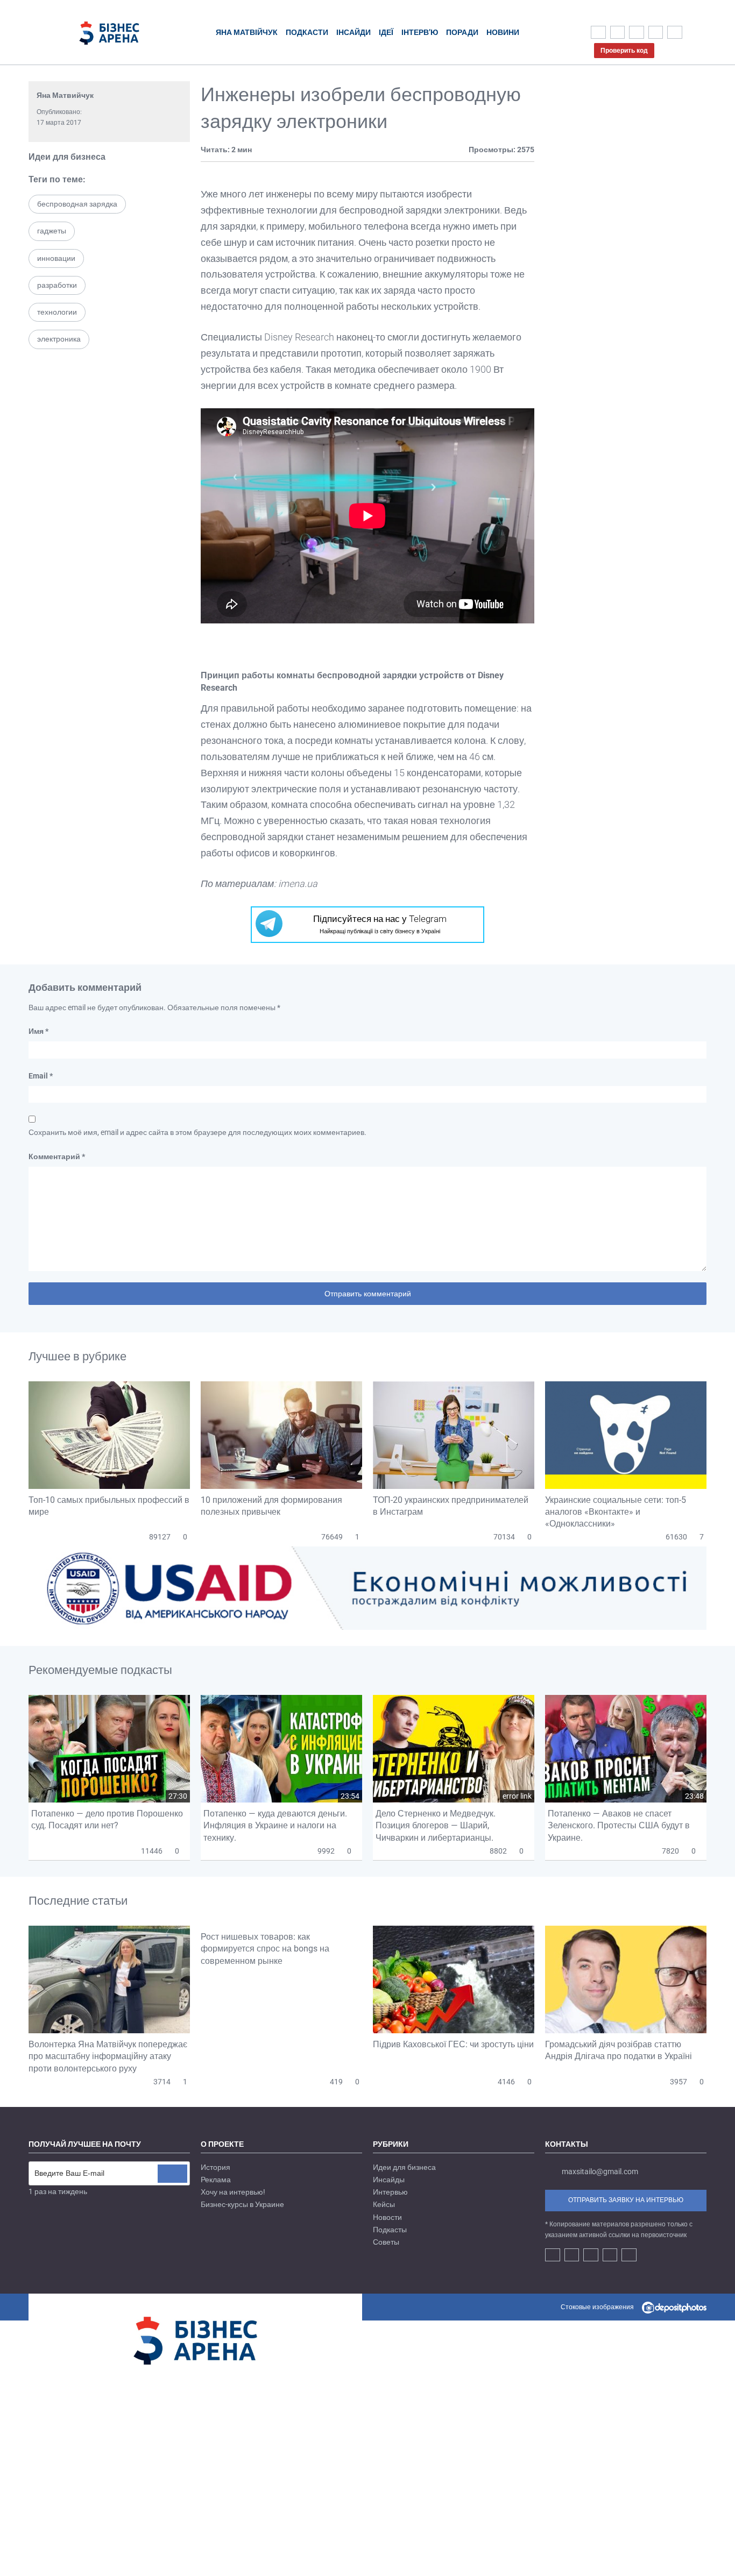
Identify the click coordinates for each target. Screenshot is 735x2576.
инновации (56, 258)
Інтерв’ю (420, 32)
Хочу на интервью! (233, 2192)
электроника (59, 339)
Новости (387, 2217)
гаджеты (52, 231)
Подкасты (390, 2230)
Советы (386, 2242)
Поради (462, 32)
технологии (57, 312)
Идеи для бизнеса (67, 157)
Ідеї (386, 32)
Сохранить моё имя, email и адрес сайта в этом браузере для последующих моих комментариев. (197, 1132)
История (215, 2167)
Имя (38, 1031)
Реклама (216, 2180)
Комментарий (57, 1156)
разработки (57, 285)
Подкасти (307, 32)
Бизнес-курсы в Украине (242, 2204)
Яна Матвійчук (247, 32)
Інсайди (354, 32)
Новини (503, 32)
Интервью (390, 2192)
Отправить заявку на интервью (626, 2200)
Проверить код (624, 51)
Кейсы (384, 2204)
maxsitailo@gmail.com (600, 2171)
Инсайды (389, 2180)
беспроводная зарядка (77, 204)
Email (41, 1076)
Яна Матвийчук (65, 95)
